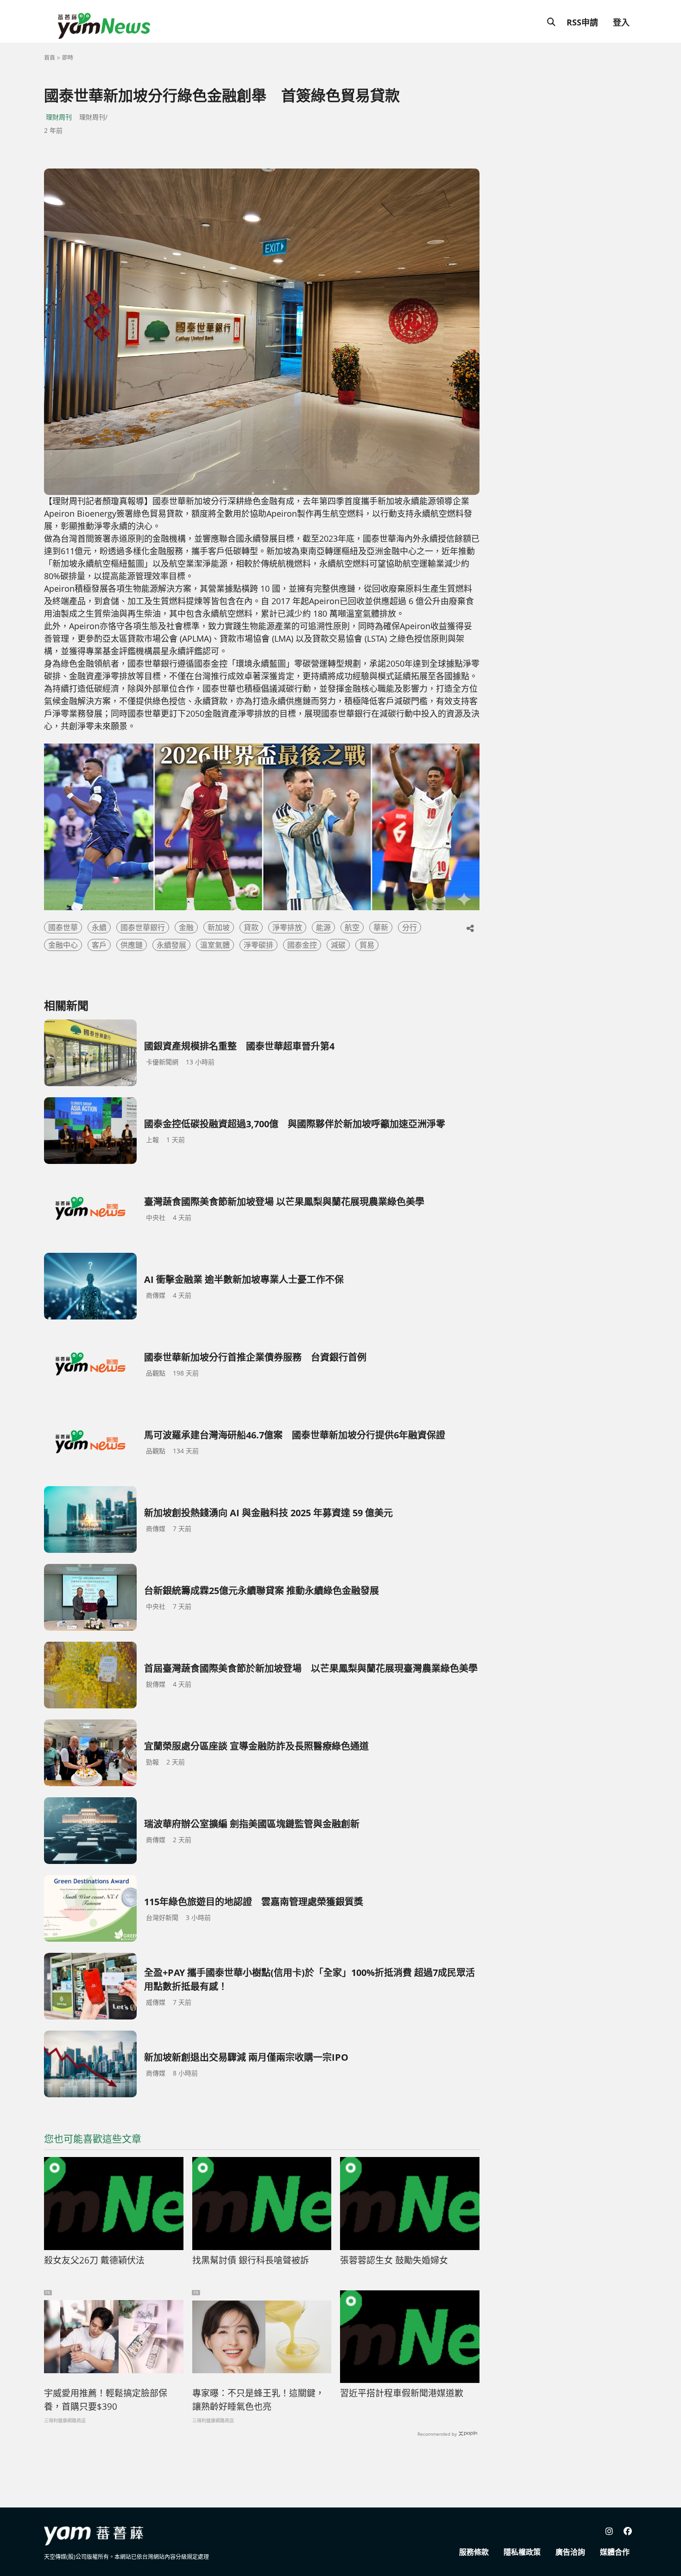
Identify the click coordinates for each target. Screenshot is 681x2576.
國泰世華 (63, 927)
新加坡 (219, 927)
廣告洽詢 (570, 2552)
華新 (381, 927)
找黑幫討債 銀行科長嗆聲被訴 (251, 2260)
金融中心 (63, 945)
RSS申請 (582, 22)
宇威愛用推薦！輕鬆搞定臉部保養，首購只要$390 (106, 2400)
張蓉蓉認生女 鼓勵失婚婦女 (394, 2260)
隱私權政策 (522, 2552)
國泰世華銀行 (143, 927)
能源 (323, 927)
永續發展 (171, 945)
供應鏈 (132, 945)
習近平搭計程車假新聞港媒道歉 (402, 2393)
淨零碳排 (259, 945)
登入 (621, 22)
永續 (99, 927)
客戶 (99, 945)
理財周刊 (59, 117)
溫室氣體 (215, 945)
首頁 (50, 58)
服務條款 (474, 2552)
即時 (68, 58)
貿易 (367, 945)
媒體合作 (615, 2552)
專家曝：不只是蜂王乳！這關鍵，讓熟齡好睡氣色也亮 (258, 2400)
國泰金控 (302, 945)
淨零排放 (287, 927)
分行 (410, 927)
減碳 (338, 945)
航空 (352, 927)
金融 (186, 927)
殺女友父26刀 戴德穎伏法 (94, 2260)
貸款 (251, 927)
